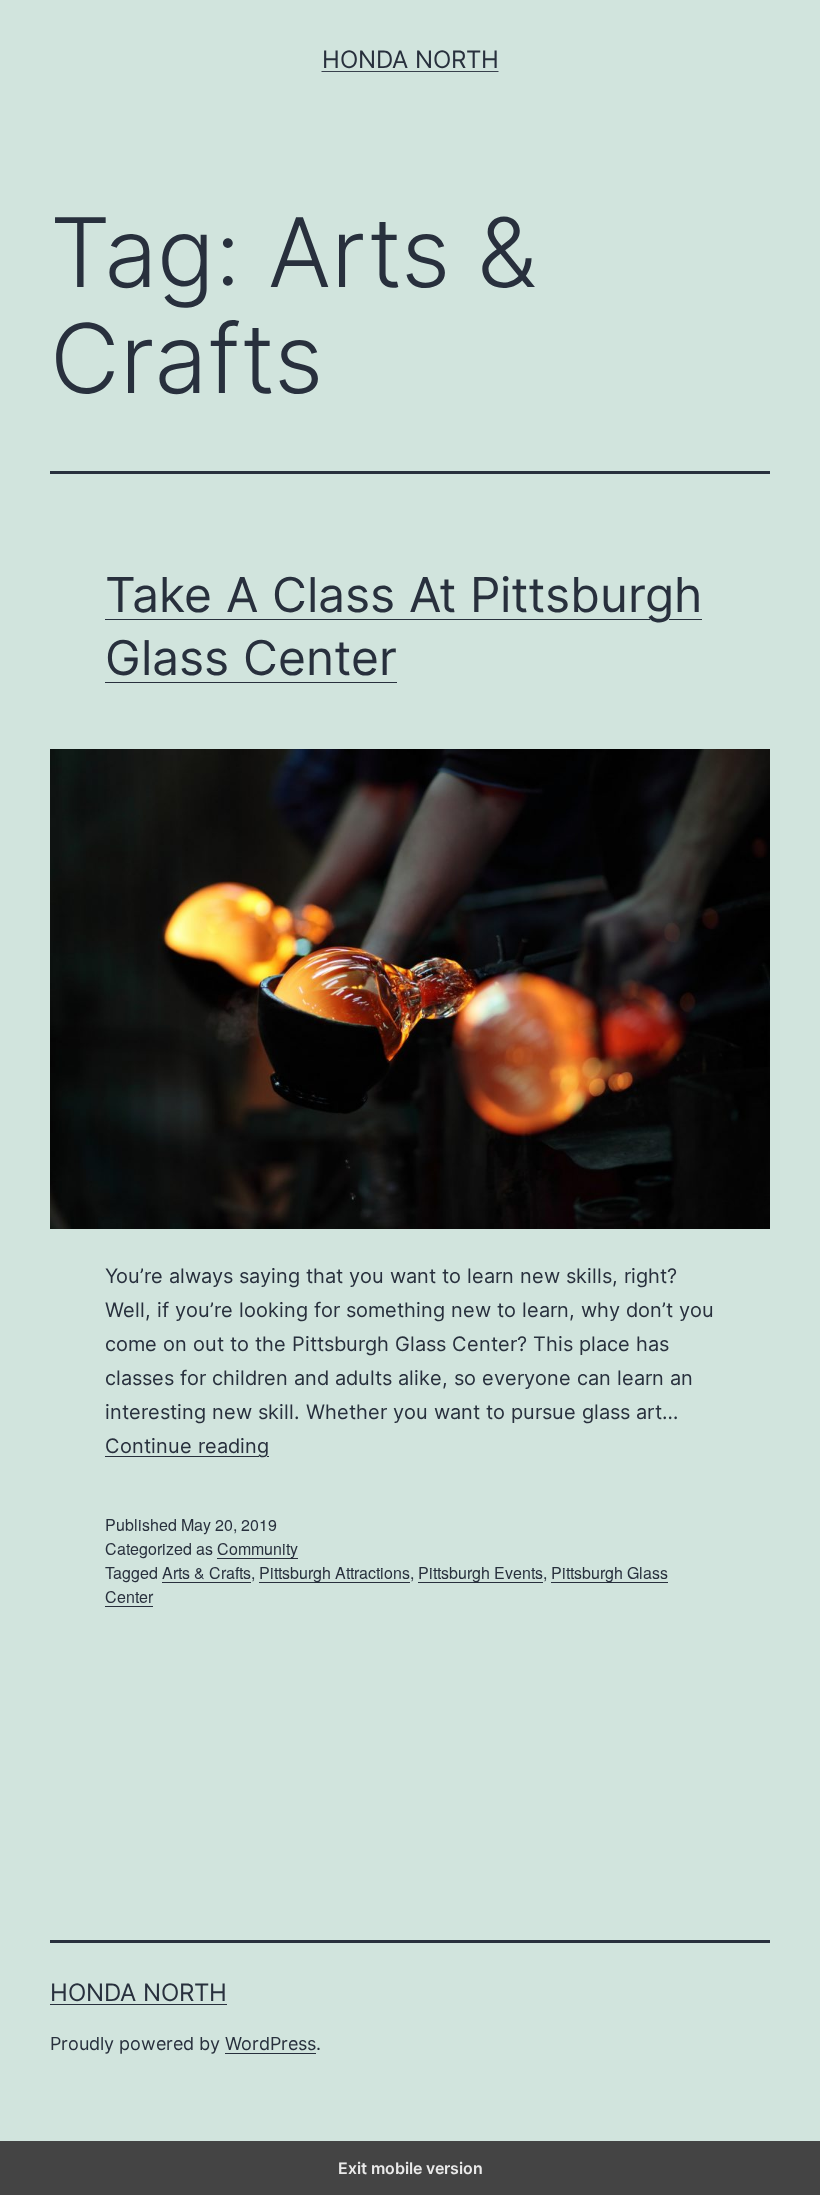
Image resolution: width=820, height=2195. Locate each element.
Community (257, 1548)
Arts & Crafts (206, 1572)
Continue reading (187, 1446)
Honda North (410, 59)
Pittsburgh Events (480, 1572)
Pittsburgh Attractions (334, 1572)
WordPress (270, 2043)
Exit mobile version (410, 2168)
